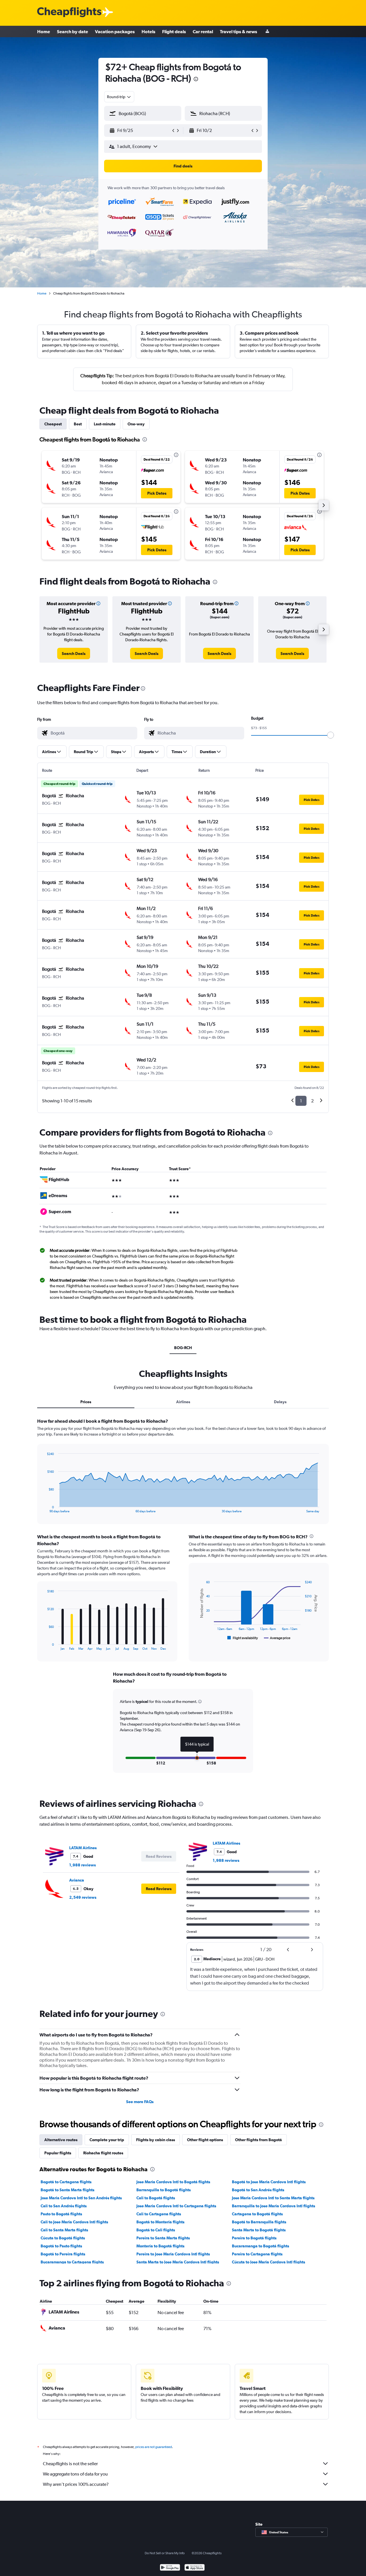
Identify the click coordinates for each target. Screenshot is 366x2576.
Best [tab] (78, 424)
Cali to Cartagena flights (159, 2214)
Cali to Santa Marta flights (64, 2230)
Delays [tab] (280, 1402)
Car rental (203, 31)
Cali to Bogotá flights (156, 2198)
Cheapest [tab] (53, 424)
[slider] (331, 735)
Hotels (148, 31)
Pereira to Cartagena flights (257, 2254)
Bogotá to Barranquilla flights (259, 2222)
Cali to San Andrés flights (64, 2206)
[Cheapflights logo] (69, 12)
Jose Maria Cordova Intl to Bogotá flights (173, 2182)
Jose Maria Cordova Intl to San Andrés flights (81, 2198)
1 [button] (301, 1101)
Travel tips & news (238, 31)
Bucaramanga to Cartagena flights (72, 2262)
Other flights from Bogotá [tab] (258, 2140)
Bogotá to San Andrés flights (258, 2190)
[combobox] (119, 97)
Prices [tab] (86, 1402)
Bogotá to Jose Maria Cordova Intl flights (269, 2182)
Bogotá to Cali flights (156, 2230)
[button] (196, 80)
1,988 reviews (82, 1865)
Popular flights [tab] (58, 2153)
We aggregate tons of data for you (75, 2474)
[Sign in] (267, 32)
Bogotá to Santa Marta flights (67, 2190)
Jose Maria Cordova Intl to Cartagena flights (176, 2206)
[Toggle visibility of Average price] (277, 1638)
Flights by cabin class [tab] (156, 2140)
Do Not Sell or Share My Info (165, 2553)
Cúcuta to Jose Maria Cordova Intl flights (268, 2262)
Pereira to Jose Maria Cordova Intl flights (173, 2254)
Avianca (77, 1880)
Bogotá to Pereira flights (63, 2254)
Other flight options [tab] (205, 2140)
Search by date (72, 31)
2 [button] (312, 1101)
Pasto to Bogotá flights (61, 2214)
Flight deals (174, 31)
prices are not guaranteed (154, 2447)
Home (44, 31)
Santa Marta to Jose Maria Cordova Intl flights (178, 2262)
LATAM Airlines (83, 1848)
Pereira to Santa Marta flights (163, 2238)
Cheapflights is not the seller (70, 2464)
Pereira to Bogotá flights (254, 2238)
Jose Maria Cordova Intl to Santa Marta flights (273, 2198)
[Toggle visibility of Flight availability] (243, 1638)
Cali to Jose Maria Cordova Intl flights (74, 2222)
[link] (74, 654)
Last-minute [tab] (105, 424)
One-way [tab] (136, 424)
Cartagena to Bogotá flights (257, 2214)
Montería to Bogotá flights (160, 2246)
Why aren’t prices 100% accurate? (76, 2484)
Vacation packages (115, 31)
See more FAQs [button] (140, 2102)
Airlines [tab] (183, 1402)
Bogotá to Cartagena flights (66, 2182)
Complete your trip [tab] (107, 2140)
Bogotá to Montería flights (160, 2222)
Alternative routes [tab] (61, 2140)
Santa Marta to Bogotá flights (259, 2230)
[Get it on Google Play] (170, 2568)
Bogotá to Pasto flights (61, 2246)
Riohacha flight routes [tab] (103, 2153)
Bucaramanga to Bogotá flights (260, 2246)
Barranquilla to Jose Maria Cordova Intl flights (273, 2206)
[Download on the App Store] (195, 2568)
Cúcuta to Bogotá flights (63, 2238)
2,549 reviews (83, 1897)
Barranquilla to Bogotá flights (164, 2190)
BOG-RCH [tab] (183, 1348)
